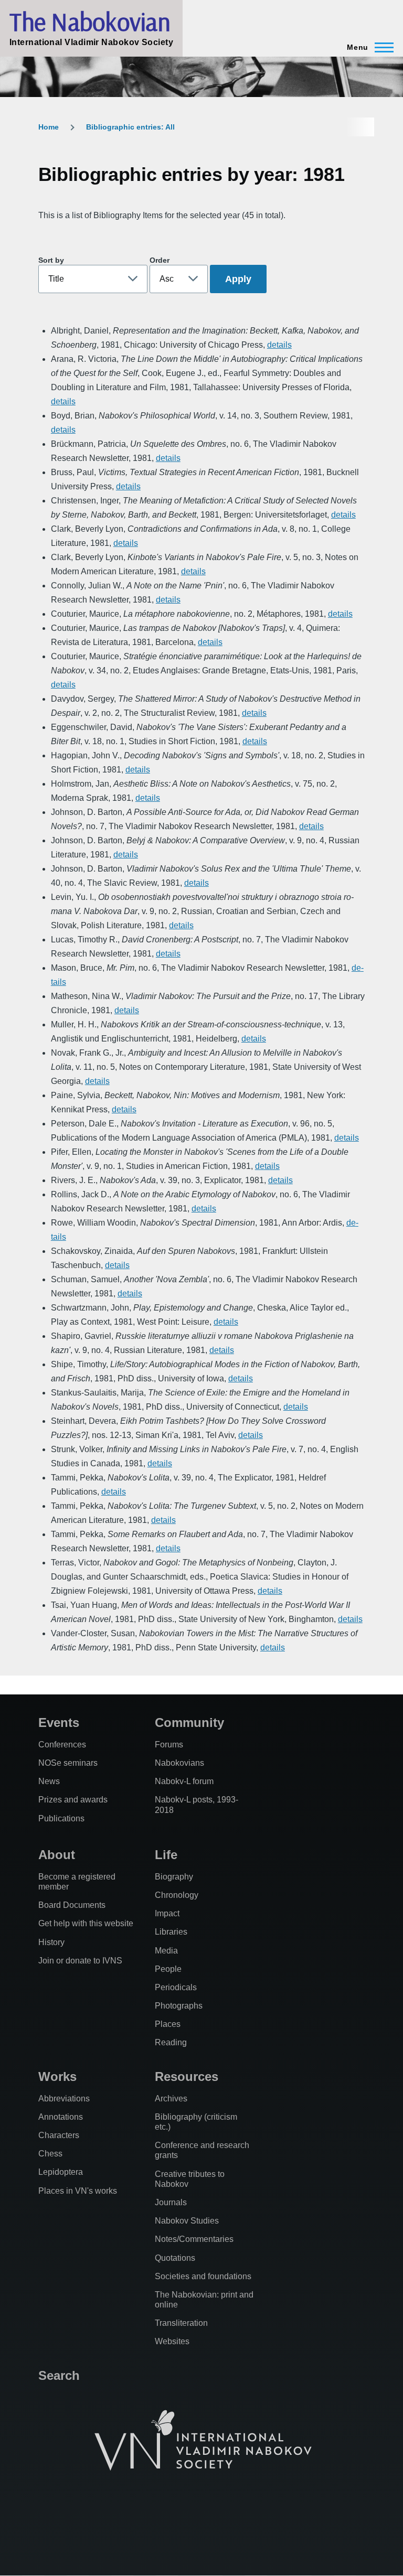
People (168, 1969)
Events (59, 1722)
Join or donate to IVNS (80, 1961)
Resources (187, 2076)
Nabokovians (179, 1763)
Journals (171, 2202)
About (57, 1855)
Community (189, 1722)
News (49, 1781)
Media (166, 1951)
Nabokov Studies (187, 2221)
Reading (171, 2042)
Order (160, 260)
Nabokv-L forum (184, 1781)
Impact (167, 1913)
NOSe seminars (68, 1763)
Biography (174, 1877)
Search (59, 2375)
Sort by (51, 260)
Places (168, 2024)
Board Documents (72, 1905)
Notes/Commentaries (194, 2239)
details (279, 345)
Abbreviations (64, 2099)
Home (49, 127)
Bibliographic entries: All (130, 127)
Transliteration (181, 2323)
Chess (50, 2154)
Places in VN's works (78, 2191)
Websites (172, 2341)
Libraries (171, 1932)
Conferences (62, 1745)
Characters (59, 2135)
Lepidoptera (61, 2172)
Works (57, 2076)
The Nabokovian (90, 22)
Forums (169, 1745)
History (51, 1942)
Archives (171, 2099)
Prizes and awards (73, 1800)
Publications (61, 1818)
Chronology (177, 1895)
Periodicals (176, 1987)
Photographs (179, 2006)
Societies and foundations (203, 2276)
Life (166, 1855)
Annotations (61, 2117)
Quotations (175, 2258)
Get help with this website (86, 1923)
